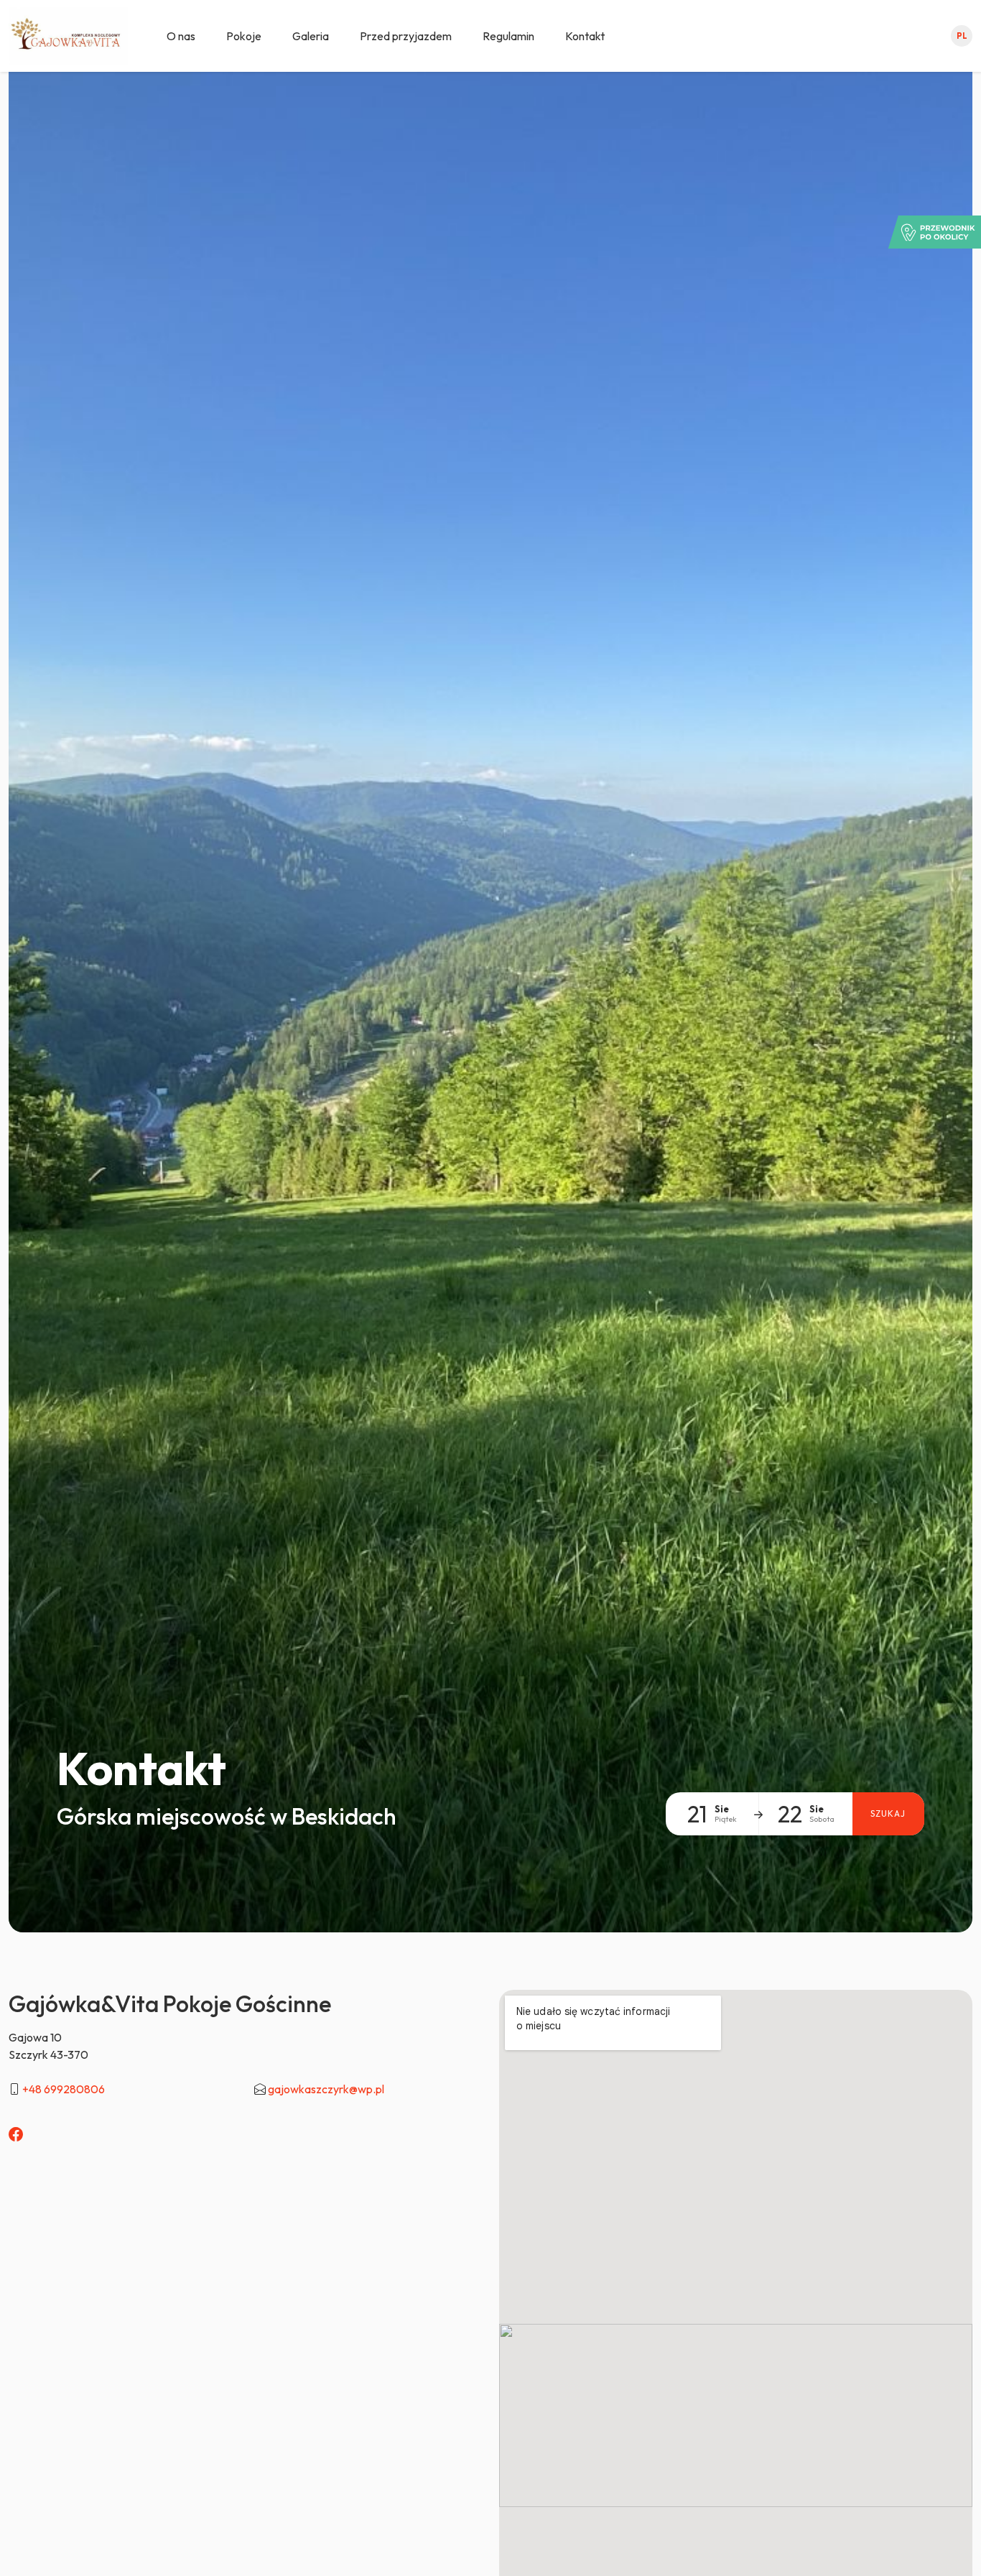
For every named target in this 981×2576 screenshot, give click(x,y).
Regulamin (508, 36)
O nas (181, 36)
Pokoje (244, 36)
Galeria (311, 36)
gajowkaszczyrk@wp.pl (326, 2089)
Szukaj (888, 1813)
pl (962, 36)
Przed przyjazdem (406, 36)
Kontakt (585, 36)
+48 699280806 (64, 2089)
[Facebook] (16, 2135)
